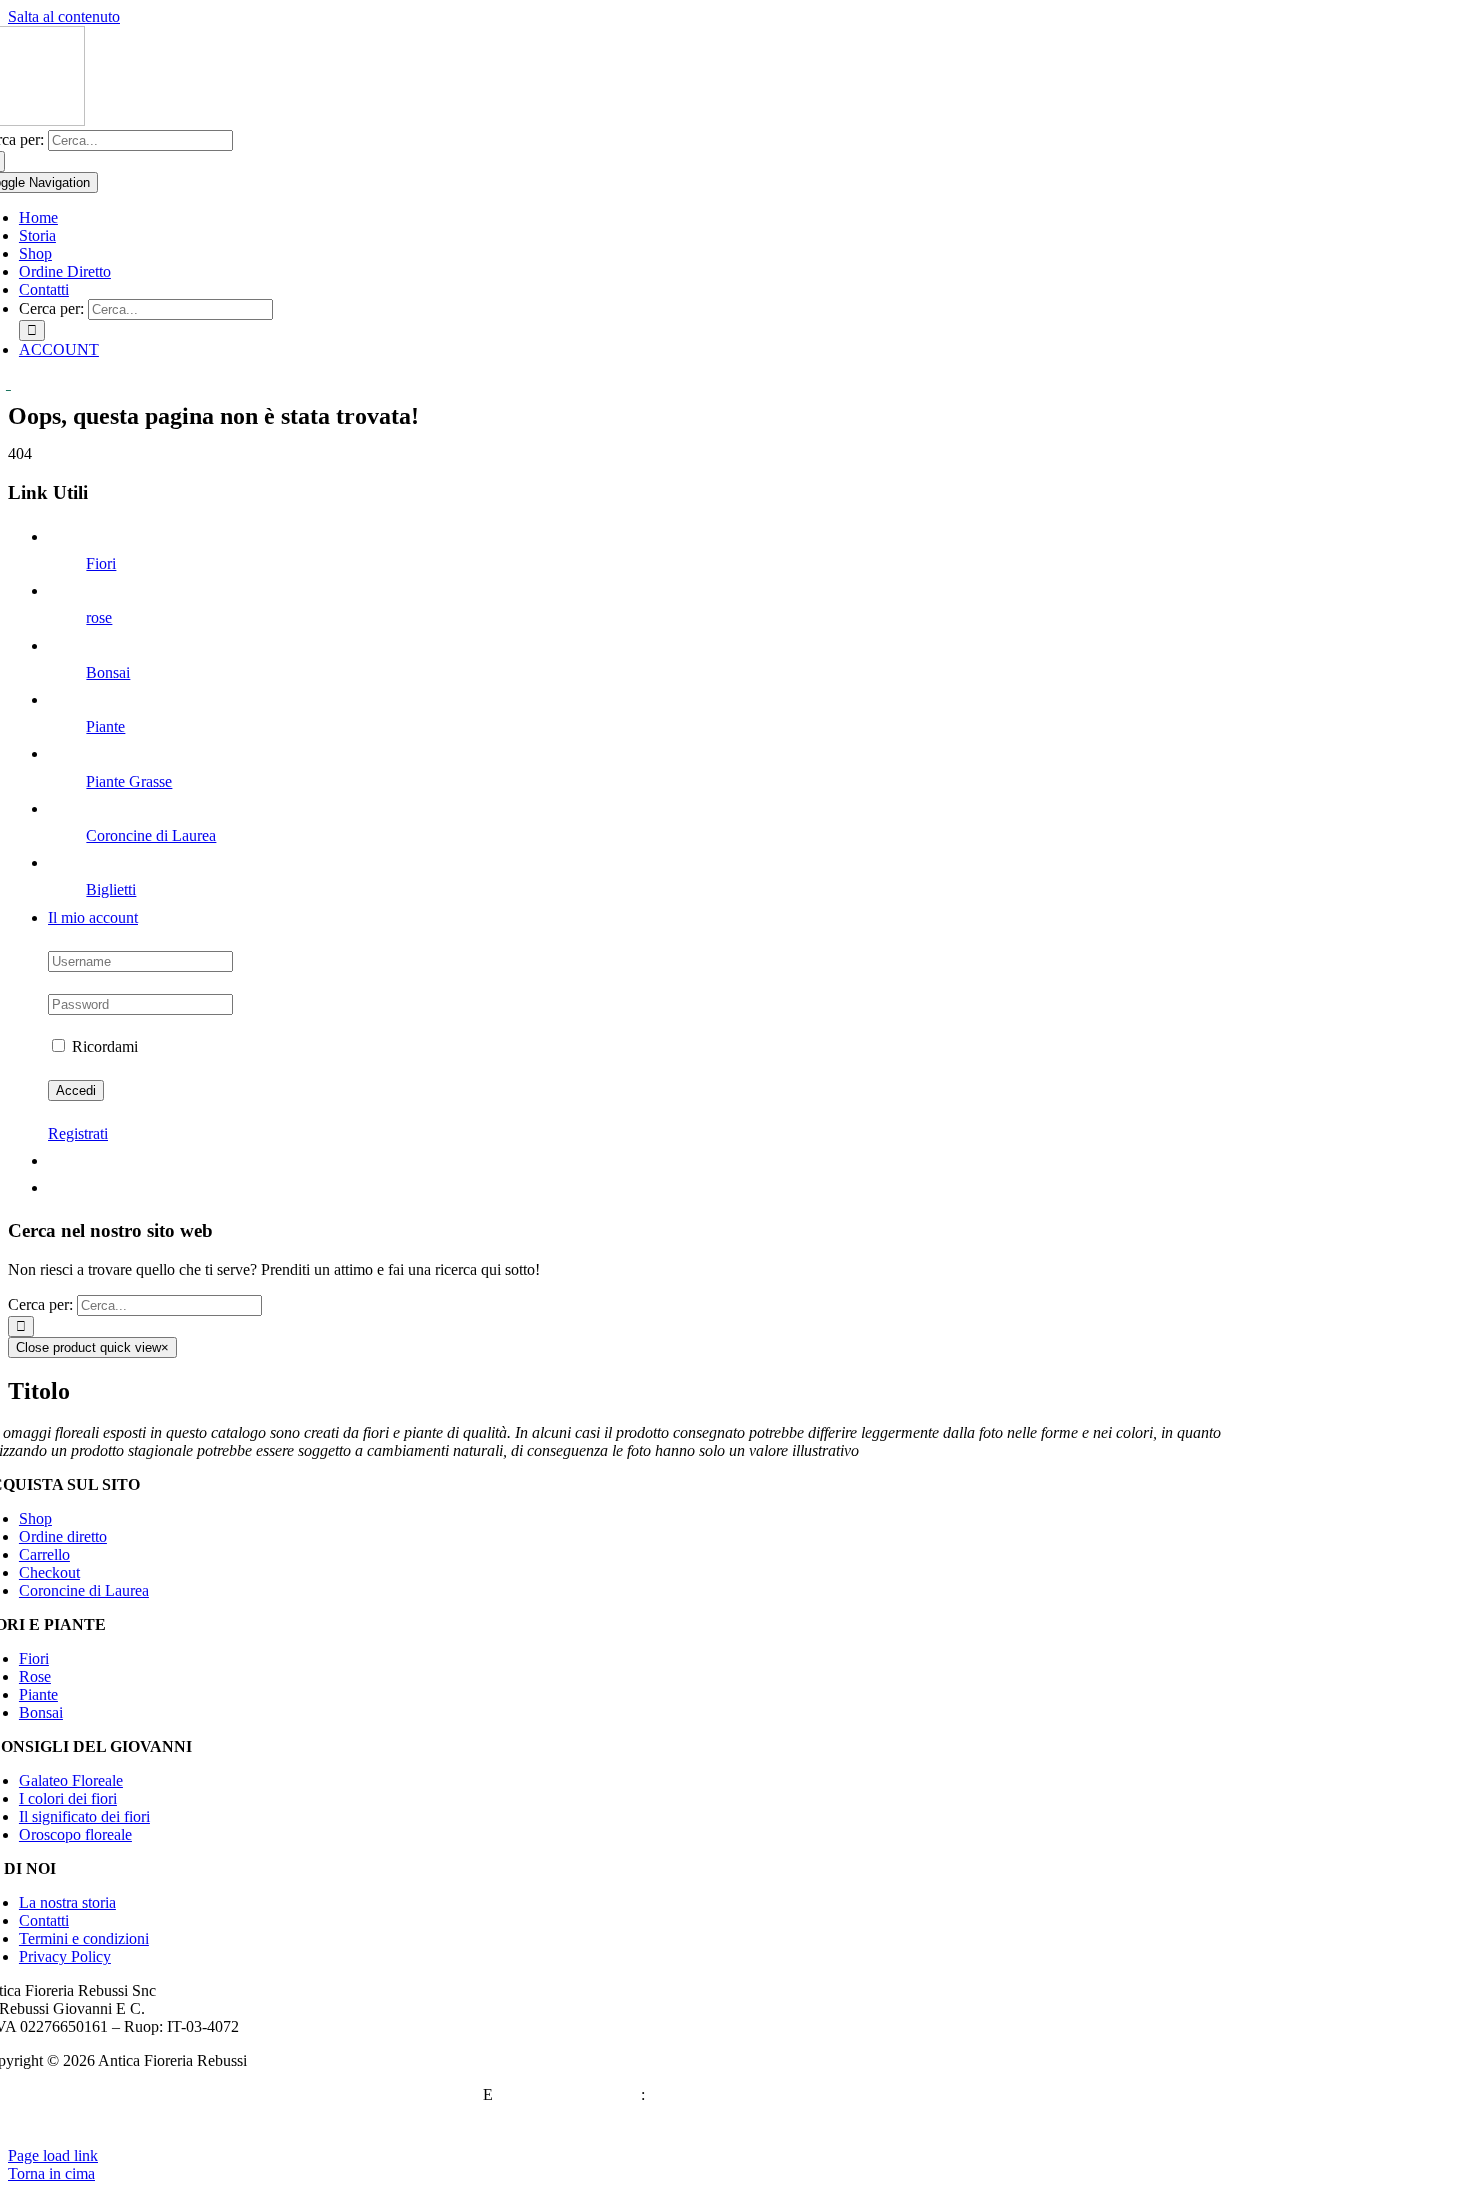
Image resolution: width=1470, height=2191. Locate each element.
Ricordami (103, 1046)
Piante (105, 726)
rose (99, 617)
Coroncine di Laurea (151, 835)
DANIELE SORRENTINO (738, 2094)
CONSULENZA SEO (569, 2094)
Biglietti (111, 889)
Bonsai (108, 672)
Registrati (78, 1133)
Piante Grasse (129, 781)
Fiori (101, 563)
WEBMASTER (428, 2094)
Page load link (53, 2155)
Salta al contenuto (64, 16)
